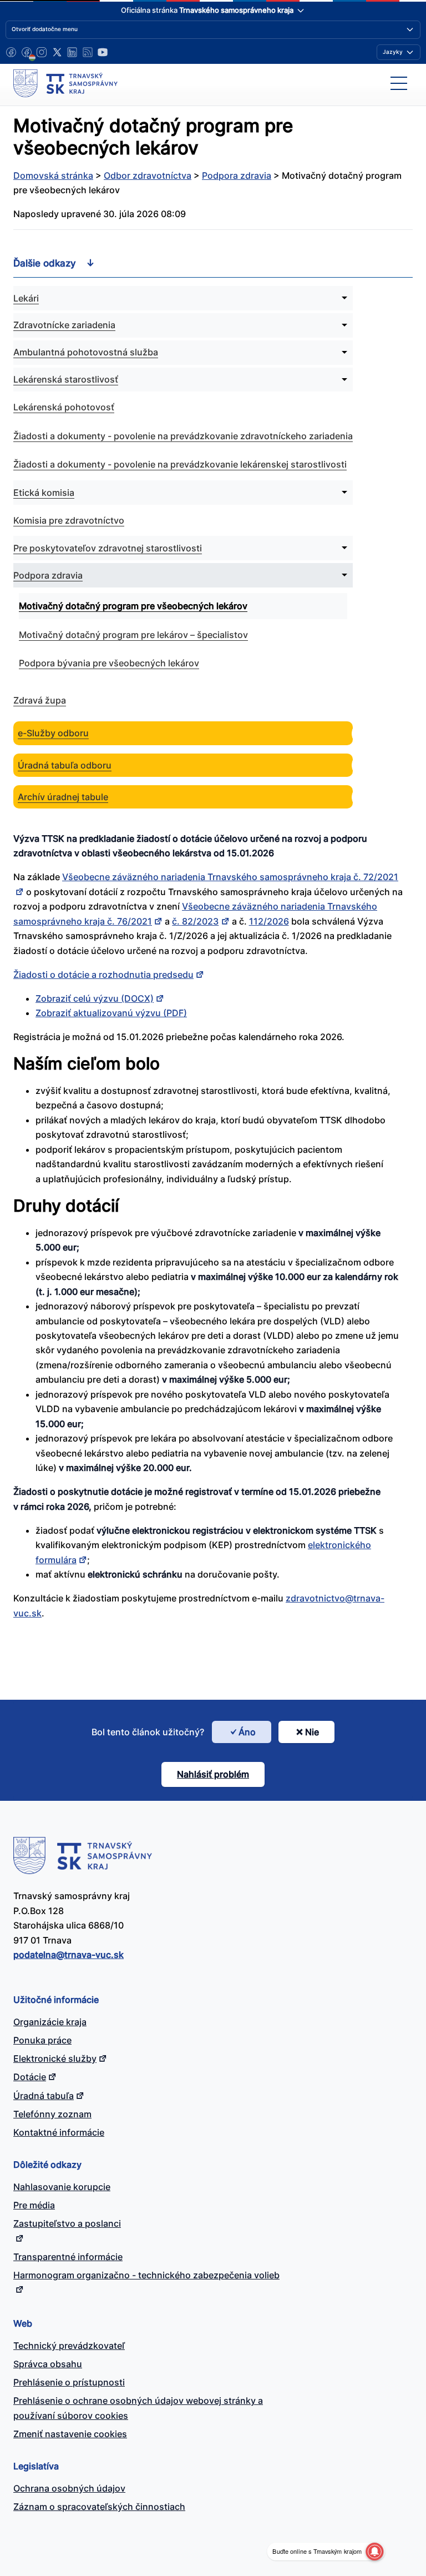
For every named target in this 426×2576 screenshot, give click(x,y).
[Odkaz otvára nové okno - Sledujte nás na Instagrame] (42, 52)
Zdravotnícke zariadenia (64, 325)
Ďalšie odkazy (45, 263)
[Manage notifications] (374, 2552)
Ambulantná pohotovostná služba (86, 352)
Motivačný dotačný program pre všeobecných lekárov (133, 606)
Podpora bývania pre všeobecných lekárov (109, 663)
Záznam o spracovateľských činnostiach (99, 2507)
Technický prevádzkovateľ (69, 2346)
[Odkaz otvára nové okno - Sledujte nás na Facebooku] (11, 52)
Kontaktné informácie (59, 2132)
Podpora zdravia (237, 175)
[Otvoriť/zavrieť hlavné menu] (399, 83)
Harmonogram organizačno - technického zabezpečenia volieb (146, 2275)
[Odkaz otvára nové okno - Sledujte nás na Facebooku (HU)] (27, 52)
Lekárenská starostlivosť (66, 379)
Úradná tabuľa (44, 2096)
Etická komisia (44, 493)
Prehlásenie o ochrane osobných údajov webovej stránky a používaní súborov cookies (138, 2408)
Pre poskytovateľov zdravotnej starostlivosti (108, 548)
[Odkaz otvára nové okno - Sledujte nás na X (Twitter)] (57, 52)
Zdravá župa (40, 700)
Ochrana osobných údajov (69, 2488)
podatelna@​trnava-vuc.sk (69, 1955)
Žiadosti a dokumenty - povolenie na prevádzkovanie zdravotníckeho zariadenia (183, 436)
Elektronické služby (55, 2058)
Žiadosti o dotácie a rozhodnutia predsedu (103, 975)
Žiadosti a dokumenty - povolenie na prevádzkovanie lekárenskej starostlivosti (180, 464)
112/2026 (269, 921)
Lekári (26, 298)
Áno (247, 1732)
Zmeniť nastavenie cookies (70, 2434)
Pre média (34, 2205)
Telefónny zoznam (52, 2114)
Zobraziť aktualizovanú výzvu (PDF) (111, 1013)
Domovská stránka (53, 175)
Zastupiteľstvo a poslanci (67, 2223)
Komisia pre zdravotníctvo (69, 520)
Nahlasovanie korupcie (62, 2187)
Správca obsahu (48, 2364)
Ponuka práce (42, 2040)
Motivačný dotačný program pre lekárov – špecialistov (133, 635)
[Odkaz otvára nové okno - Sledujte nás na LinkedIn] (72, 52)
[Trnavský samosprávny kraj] (65, 83)
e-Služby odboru (53, 733)
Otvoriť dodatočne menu (45, 29)
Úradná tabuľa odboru (65, 765)
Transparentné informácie (68, 2257)
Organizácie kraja (50, 2022)
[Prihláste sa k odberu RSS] (88, 52)
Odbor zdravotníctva (148, 175)
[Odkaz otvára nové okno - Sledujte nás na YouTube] (103, 52)
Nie (312, 1732)
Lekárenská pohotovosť (64, 407)
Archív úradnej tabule (63, 797)
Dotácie (30, 2077)
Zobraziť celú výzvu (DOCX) (95, 998)
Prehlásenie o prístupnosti (69, 2382)
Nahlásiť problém (213, 1774)
